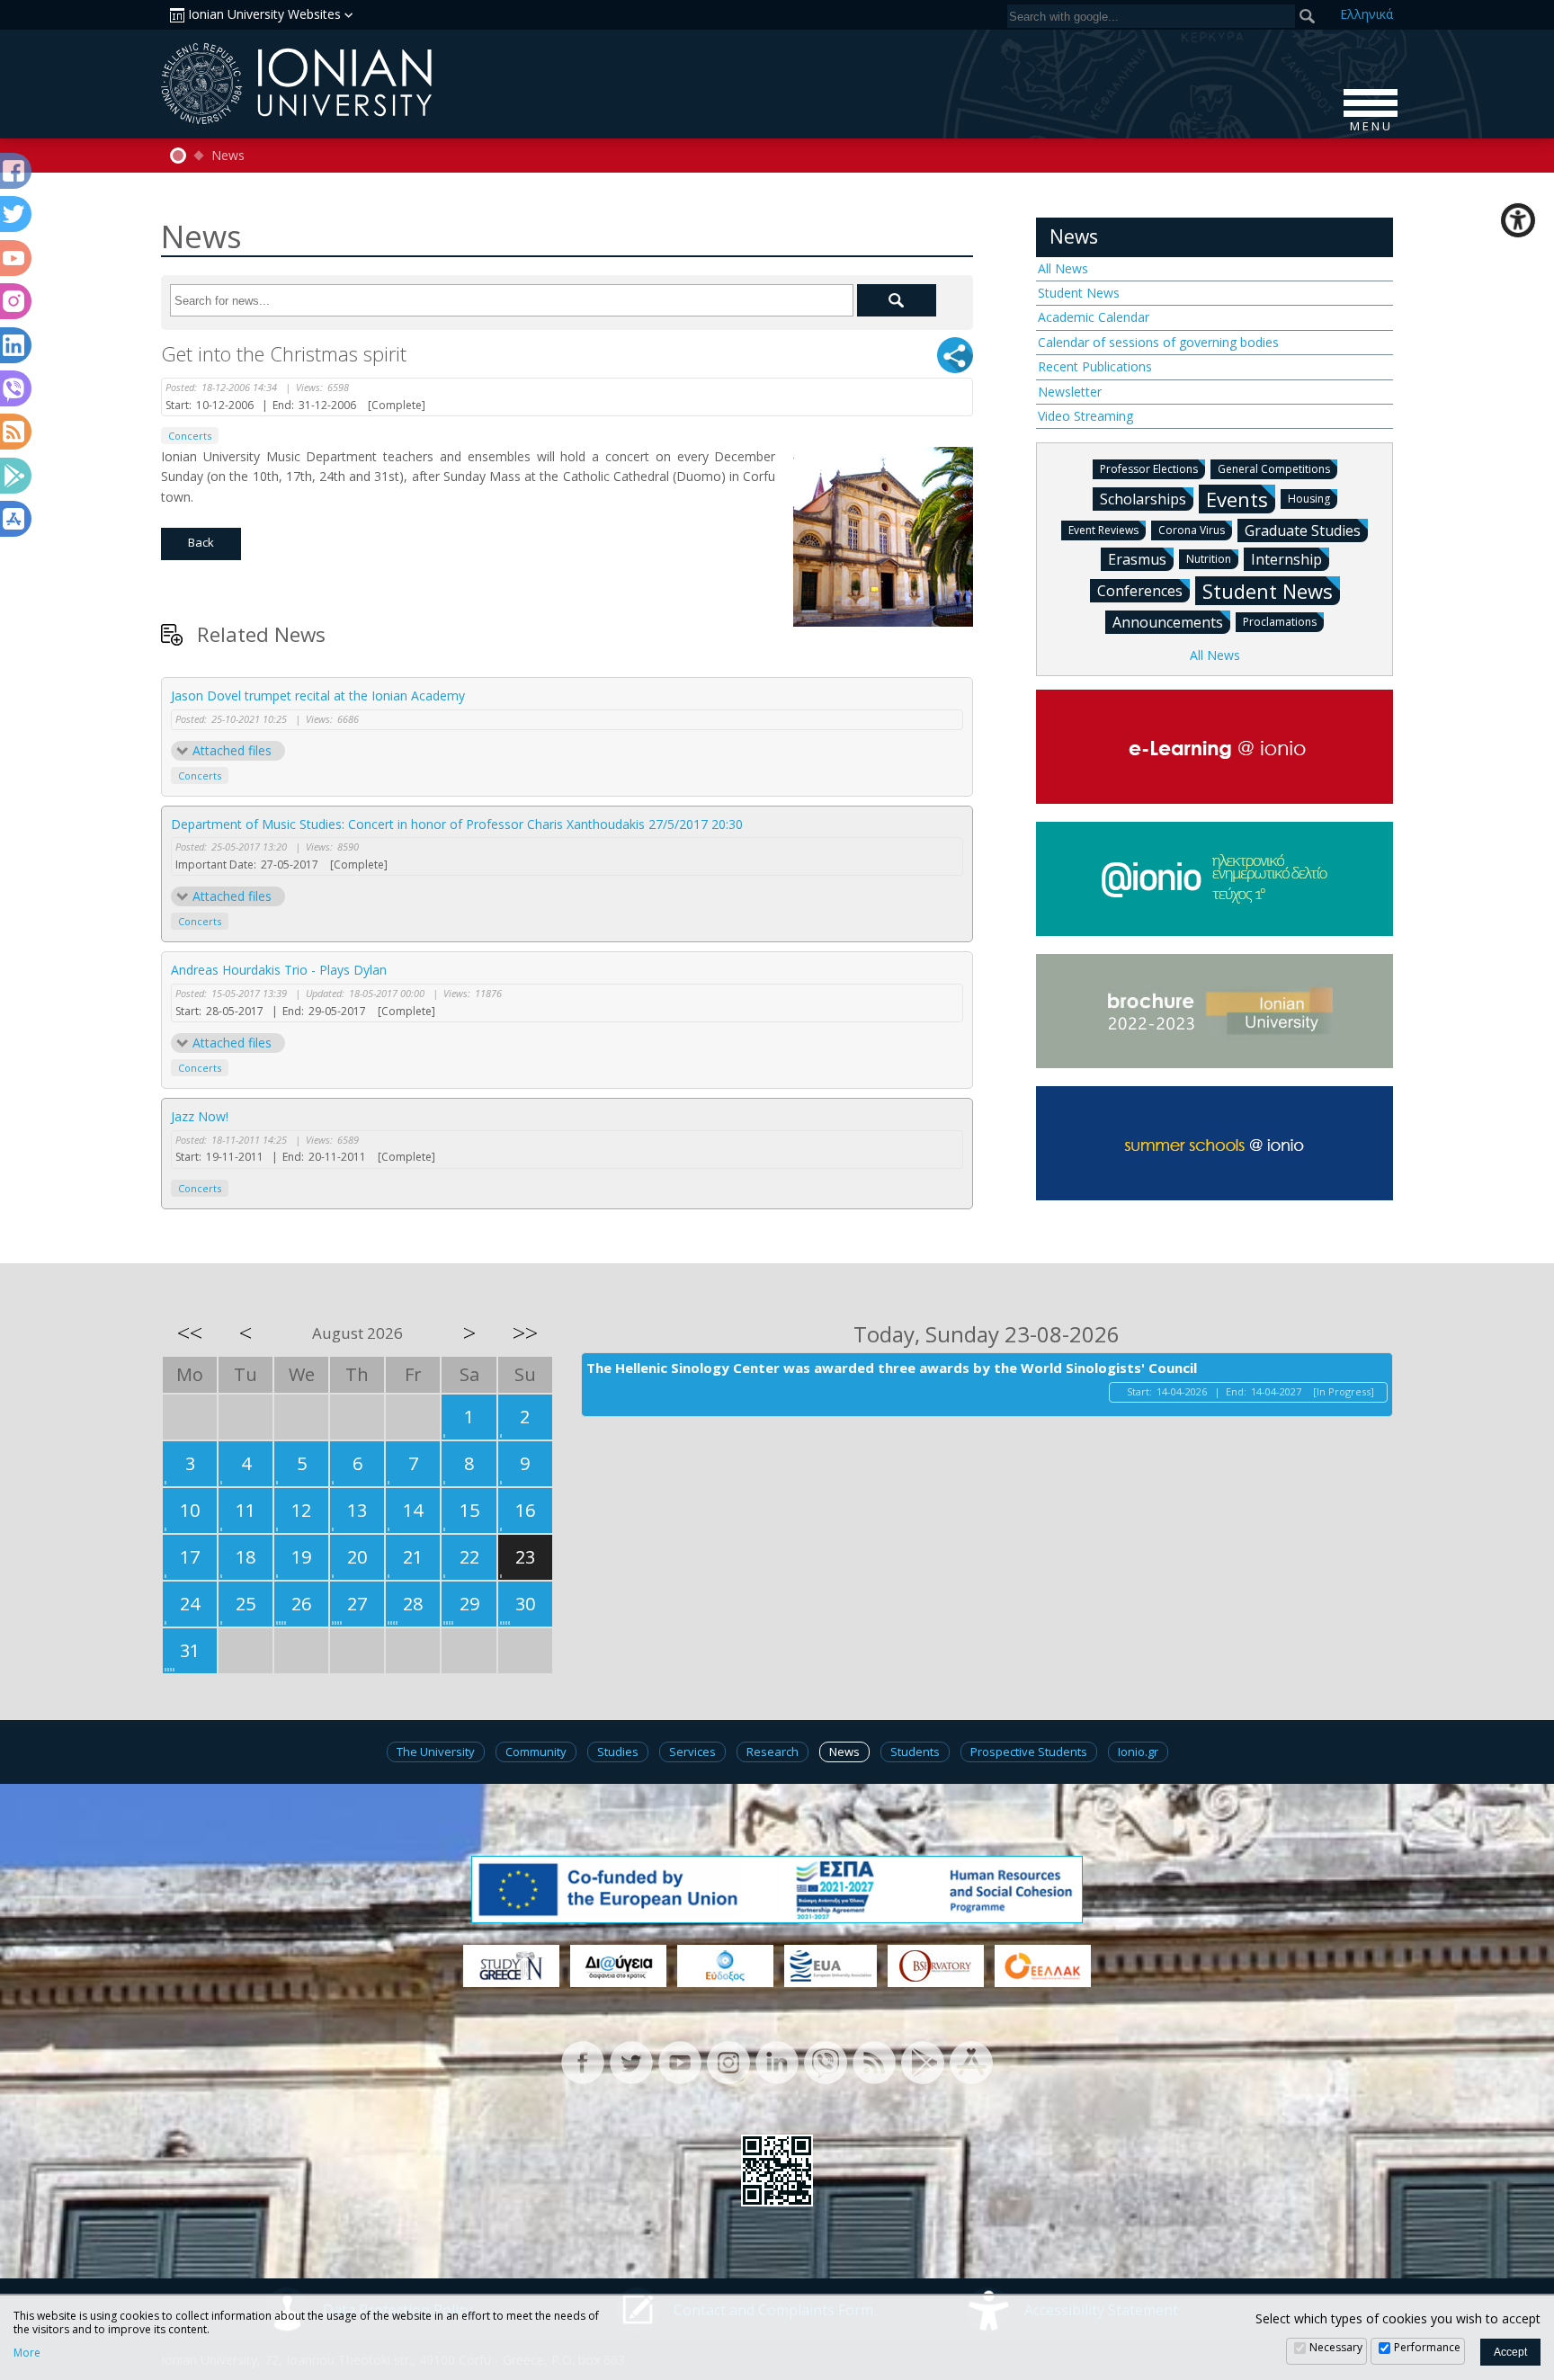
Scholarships (1143, 499)
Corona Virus (1192, 530)
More (27, 2353)
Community (536, 1752)
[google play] (923, 2061)
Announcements (1168, 622)
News (228, 156)
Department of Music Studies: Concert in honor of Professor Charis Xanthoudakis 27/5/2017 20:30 (457, 824)
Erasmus (1137, 559)
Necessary (1336, 2347)
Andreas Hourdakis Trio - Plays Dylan (279, 970)
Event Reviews (1103, 530)
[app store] (971, 2061)
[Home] (178, 156)
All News (1063, 268)
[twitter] (631, 2061)
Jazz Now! (200, 1116)
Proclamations (1280, 622)
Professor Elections (1149, 469)
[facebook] (583, 2061)
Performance (1427, 2347)
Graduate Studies (1303, 530)
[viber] (826, 2061)
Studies (618, 1752)
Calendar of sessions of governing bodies (1158, 342)
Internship (1286, 559)
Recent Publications (1095, 366)
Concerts (190, 436)
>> (525, 1333)
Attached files (232, 750)
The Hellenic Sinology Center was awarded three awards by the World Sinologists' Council (892, 1368)
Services (692, 1752)
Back (201, 542)
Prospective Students (1029, 1752)
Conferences (1140, 591)
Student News (1079, 293)
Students (915, 1752)
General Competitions (1274, 469)
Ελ (1366, 14)
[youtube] (680, 2061)
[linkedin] (777, 2061)
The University (436, 1752)
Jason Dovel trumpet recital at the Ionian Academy (318, 695)
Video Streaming (1085, 416)
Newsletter (1070, 392)
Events (1237, 499)
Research (773, 1752)
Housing (1309, 499)
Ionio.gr (1138, 1752)
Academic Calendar (1094, 317)
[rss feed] (874, 2061)
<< (190, 1333)
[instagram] (728, 2061)
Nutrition (1209, 559)
